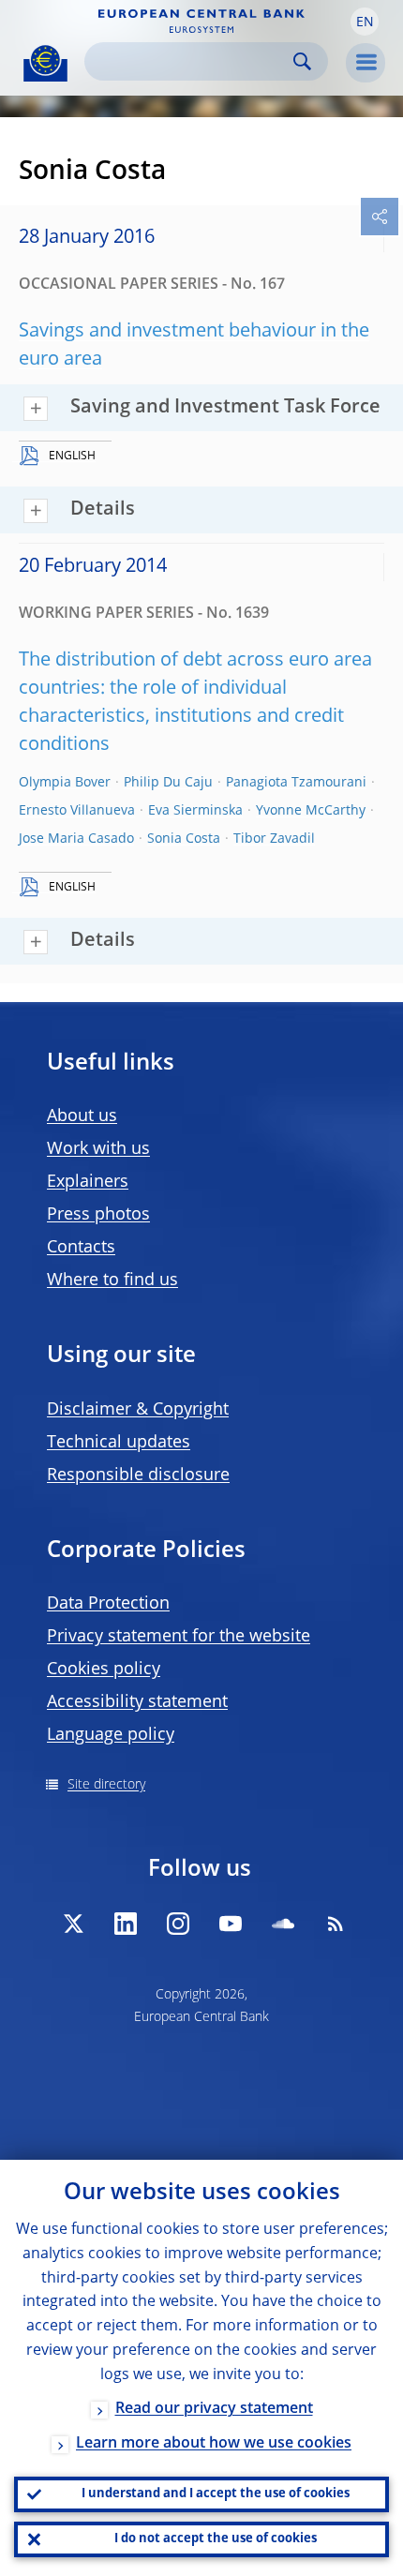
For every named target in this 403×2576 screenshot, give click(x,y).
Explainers (88, 1182)
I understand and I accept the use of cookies (216, 2494)
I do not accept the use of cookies (216, 2539)
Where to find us (112, 1281)
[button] (365, 22)
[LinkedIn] (126, 1924)
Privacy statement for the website (179, 1637)
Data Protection (108, 1604)
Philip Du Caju (168, 783)
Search (302, 61)
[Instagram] (178, 1924)
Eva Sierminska (195, 811)
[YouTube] (231, 1924)
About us (82, 1116)
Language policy (111, 1735)
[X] (73, 1924)
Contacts (81, 1248)
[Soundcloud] (283, 1924)
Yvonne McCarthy (311, 811)
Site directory (106, 1785)
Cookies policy (104, 1670)
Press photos (98, 1215)
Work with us (98, 1149)
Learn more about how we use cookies (214, 2444)
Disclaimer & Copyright (138, 1410)
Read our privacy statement (214, 2409)
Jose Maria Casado (76, 839)
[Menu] (366, 63)
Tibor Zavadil (274, 839)
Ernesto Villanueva (77, 811)
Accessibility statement (137, 1702)
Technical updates (119, 1443)
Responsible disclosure (138, 1475)
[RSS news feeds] (336, 1924)
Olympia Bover (65, 783)
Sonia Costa (184, 839)
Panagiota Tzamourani (296, 783)
